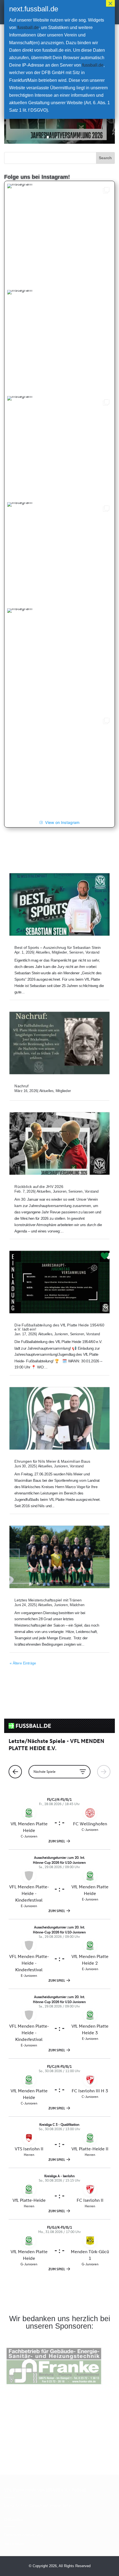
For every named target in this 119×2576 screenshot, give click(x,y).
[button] (59, 236)
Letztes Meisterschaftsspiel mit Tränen (48, 1600)
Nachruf (21, 1086)
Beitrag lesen (59, 120)
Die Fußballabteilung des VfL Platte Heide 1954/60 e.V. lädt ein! (59, 1327)
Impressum (14, 2544)
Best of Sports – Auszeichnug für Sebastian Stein (58, 947)
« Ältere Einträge (23, 1663)
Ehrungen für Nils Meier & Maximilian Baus (52, 1461)
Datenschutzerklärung (23, 2535)
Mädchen (77, 1605)
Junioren (60, 1191)
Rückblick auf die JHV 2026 (39, 1186)
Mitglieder (59, 952)
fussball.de (28, 28)
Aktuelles (43, 952)
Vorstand (92, 952)
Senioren (76, 952)
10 (81, 137)
